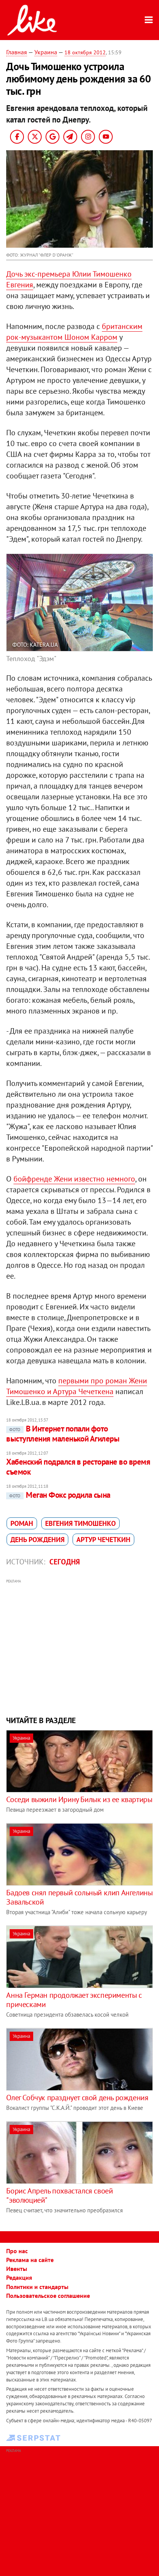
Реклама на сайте (30, 2260)
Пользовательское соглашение (48, 2296)
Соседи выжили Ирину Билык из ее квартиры (79, 1799)
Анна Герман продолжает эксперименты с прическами (74, 2000)
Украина (46, 52)
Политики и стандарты (37, 2287)
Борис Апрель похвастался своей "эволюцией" (59, 2195)
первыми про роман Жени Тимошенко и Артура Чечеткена (77, 1386)
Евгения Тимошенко (80, 1523)
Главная (17, 52)
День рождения (37, 1540)
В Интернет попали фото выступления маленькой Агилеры (63, 1434)
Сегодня (65, 1562)
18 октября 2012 (85, 52)
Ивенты (17, 2269)
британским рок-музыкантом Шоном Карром (74, 332)
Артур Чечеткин (103, 1540)
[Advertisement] (80, 1646)
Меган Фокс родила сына (60, 1495)
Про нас (17, 2251)
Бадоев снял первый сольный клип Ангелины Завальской (79, 1897)
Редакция (19, 2277)
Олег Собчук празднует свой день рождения (77, 2098)
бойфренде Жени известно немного (74, 1179)
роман (22, 1523)
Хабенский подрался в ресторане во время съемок (78, 1467)
